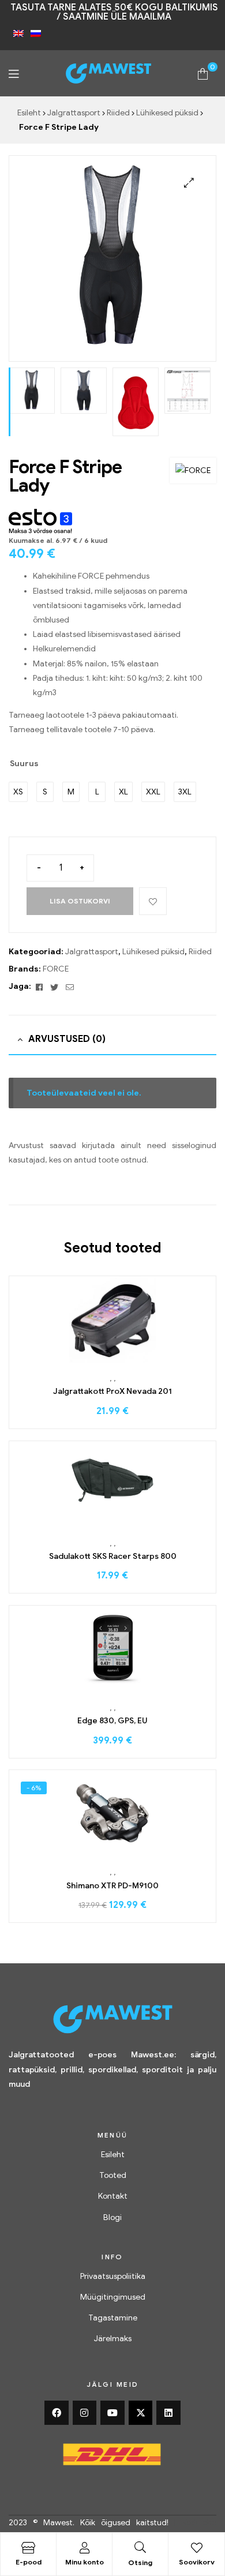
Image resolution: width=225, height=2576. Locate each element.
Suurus (24, 764)
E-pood (29, 2562)
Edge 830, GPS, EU (112, 1721)
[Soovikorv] (197, 2548)
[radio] (18, 792)
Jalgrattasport (74, 113)
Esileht (29, 113)
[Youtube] (112, 2413)
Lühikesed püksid (167, 113)
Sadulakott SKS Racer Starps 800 (113, 1556)
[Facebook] (57, 2413)
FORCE (56, 969)
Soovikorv (197, 2562)
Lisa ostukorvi (80, 901)
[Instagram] (85, 2413)
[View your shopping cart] (203, 73)
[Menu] (14, 74)
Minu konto (85, 2562)
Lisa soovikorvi (153, 901)
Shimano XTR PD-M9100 (112, 1886)
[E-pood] (28, 2548)
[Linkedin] (168, 2413)
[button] (189, 183)
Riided (118, 113)
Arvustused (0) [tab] (67, 1039)
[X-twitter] (141, 2413)
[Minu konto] (84, 2548)
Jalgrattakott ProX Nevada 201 (112, 1391)
